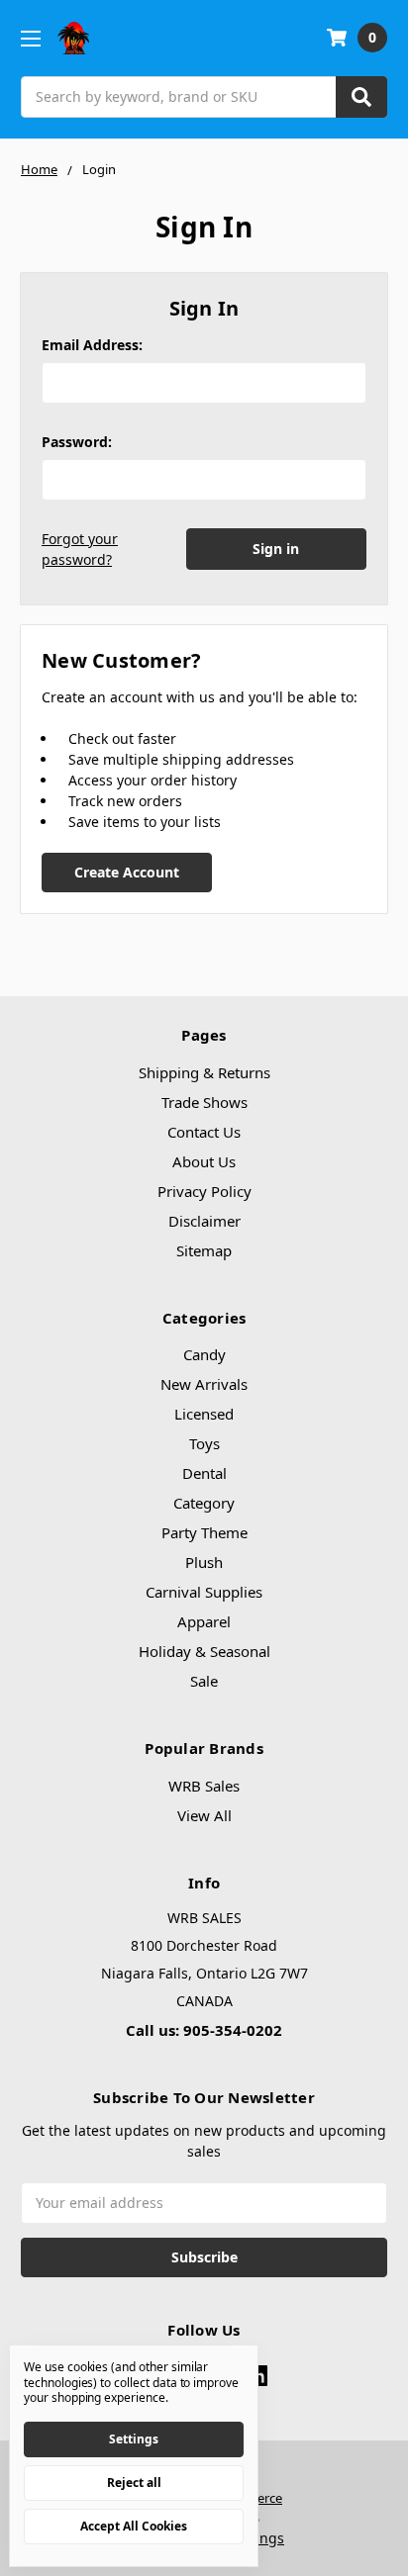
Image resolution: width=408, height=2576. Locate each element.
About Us (204, 1161)
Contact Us (204, 1132)
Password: (77, 442)
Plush (204, 1562)
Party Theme (204, 1532)
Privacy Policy (204, 1191)
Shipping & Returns (204, 1072)
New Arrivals (204, 1384)
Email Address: (92, 345)
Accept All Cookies (134, 2526)
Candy (204, 1354)
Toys (204, 1443)
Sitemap (204, 1250)
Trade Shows (204, 1102)
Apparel (204, 1621)
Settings (134, 2439)
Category (204, 1503)
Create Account (127, 872)
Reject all (134, 2483)
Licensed (204, 1414)
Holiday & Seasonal (204, 1651)
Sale (204, 1681)
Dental (204, 1473)
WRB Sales (204, 1786)
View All (204, 1815)
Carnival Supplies (204, 1592)
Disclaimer (204, 1221)
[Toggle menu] (30, 38)
